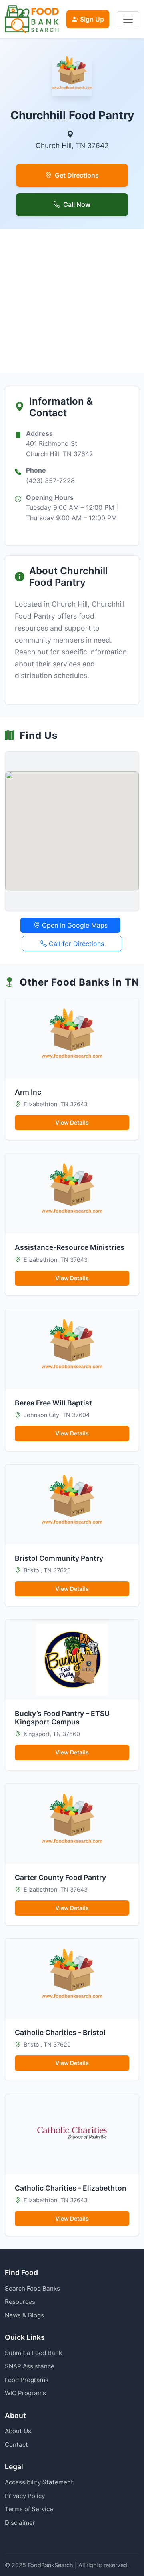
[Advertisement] (72, 301)
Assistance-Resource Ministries (70, 1247)
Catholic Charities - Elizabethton (71, 2188)
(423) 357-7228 (50, 481)
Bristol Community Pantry (59, 1558)
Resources (20, 2302)
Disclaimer (20, 2523)
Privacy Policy (25, 2496)
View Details (72, 1122)
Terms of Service (29, 2509)
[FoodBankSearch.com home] (32, 19)
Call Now (77, 204)
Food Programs (27, 2380)
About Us (18, 2431)
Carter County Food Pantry (60, 1877)
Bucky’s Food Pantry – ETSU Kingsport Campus (62, 1718)
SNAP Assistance (30, 2366)
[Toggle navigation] (128, 19)
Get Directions (77, 175)
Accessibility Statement (39, 2482)
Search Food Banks (32, 2288)
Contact (16, 2445)
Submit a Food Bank (33, 2353)
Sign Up (91, 19)
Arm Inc (28, 1092)
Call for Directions (75, 944)
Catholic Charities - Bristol (60, 2032)
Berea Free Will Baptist (53, 1403)
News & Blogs (24, 2315)
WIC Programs (25, 2393)
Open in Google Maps (74, 925)
